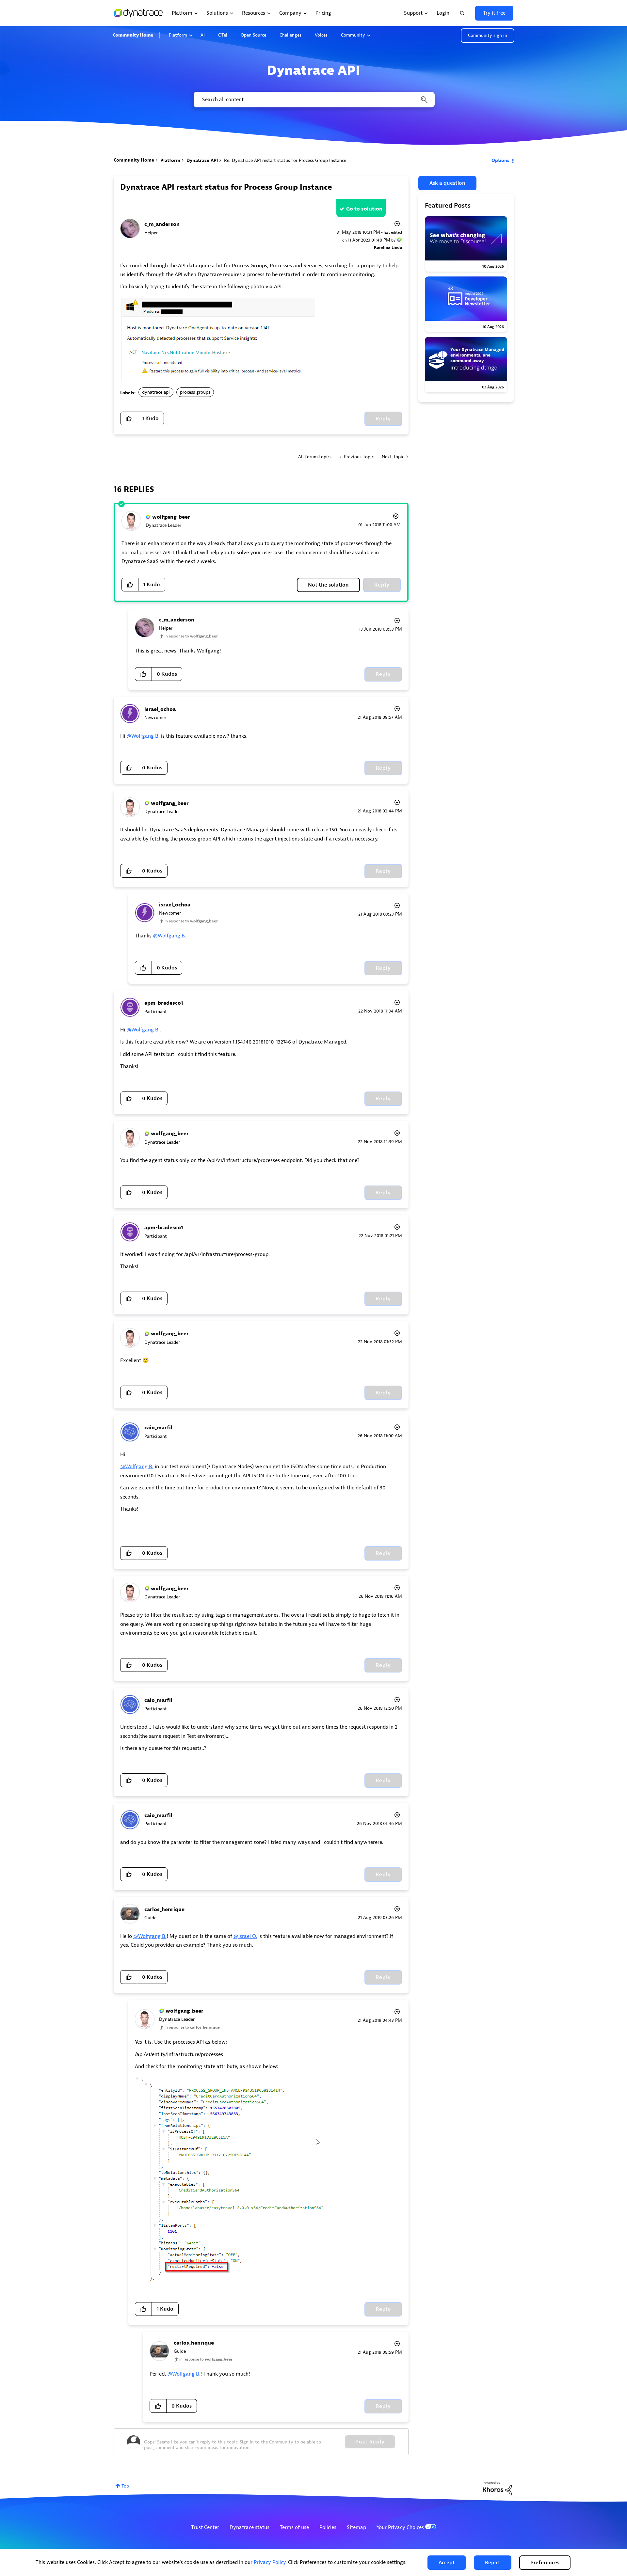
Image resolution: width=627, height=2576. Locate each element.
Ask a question (447, 183)
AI (203, 35)
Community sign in (488, 35)
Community (353, 35)
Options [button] (500, 160)
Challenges (290, 35)
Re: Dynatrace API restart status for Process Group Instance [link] (285, 160)
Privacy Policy (270, 2562)
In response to (191, 636)
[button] (447, 2563)
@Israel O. (245, 1936)
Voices (321, 35)
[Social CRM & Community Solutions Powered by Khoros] (497, 2488)
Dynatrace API (202, 160)
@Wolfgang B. (143, 736)
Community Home (133, 35)
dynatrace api (156, 392)
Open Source (253, 35)
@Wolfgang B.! (185, 2374)
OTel (223, 35)
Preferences (545, 2563)
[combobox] (314, 100)
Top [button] (125, 2486)
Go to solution (364, 209)
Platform (178, 35)
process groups (195, 392)
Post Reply (370, 2442)
